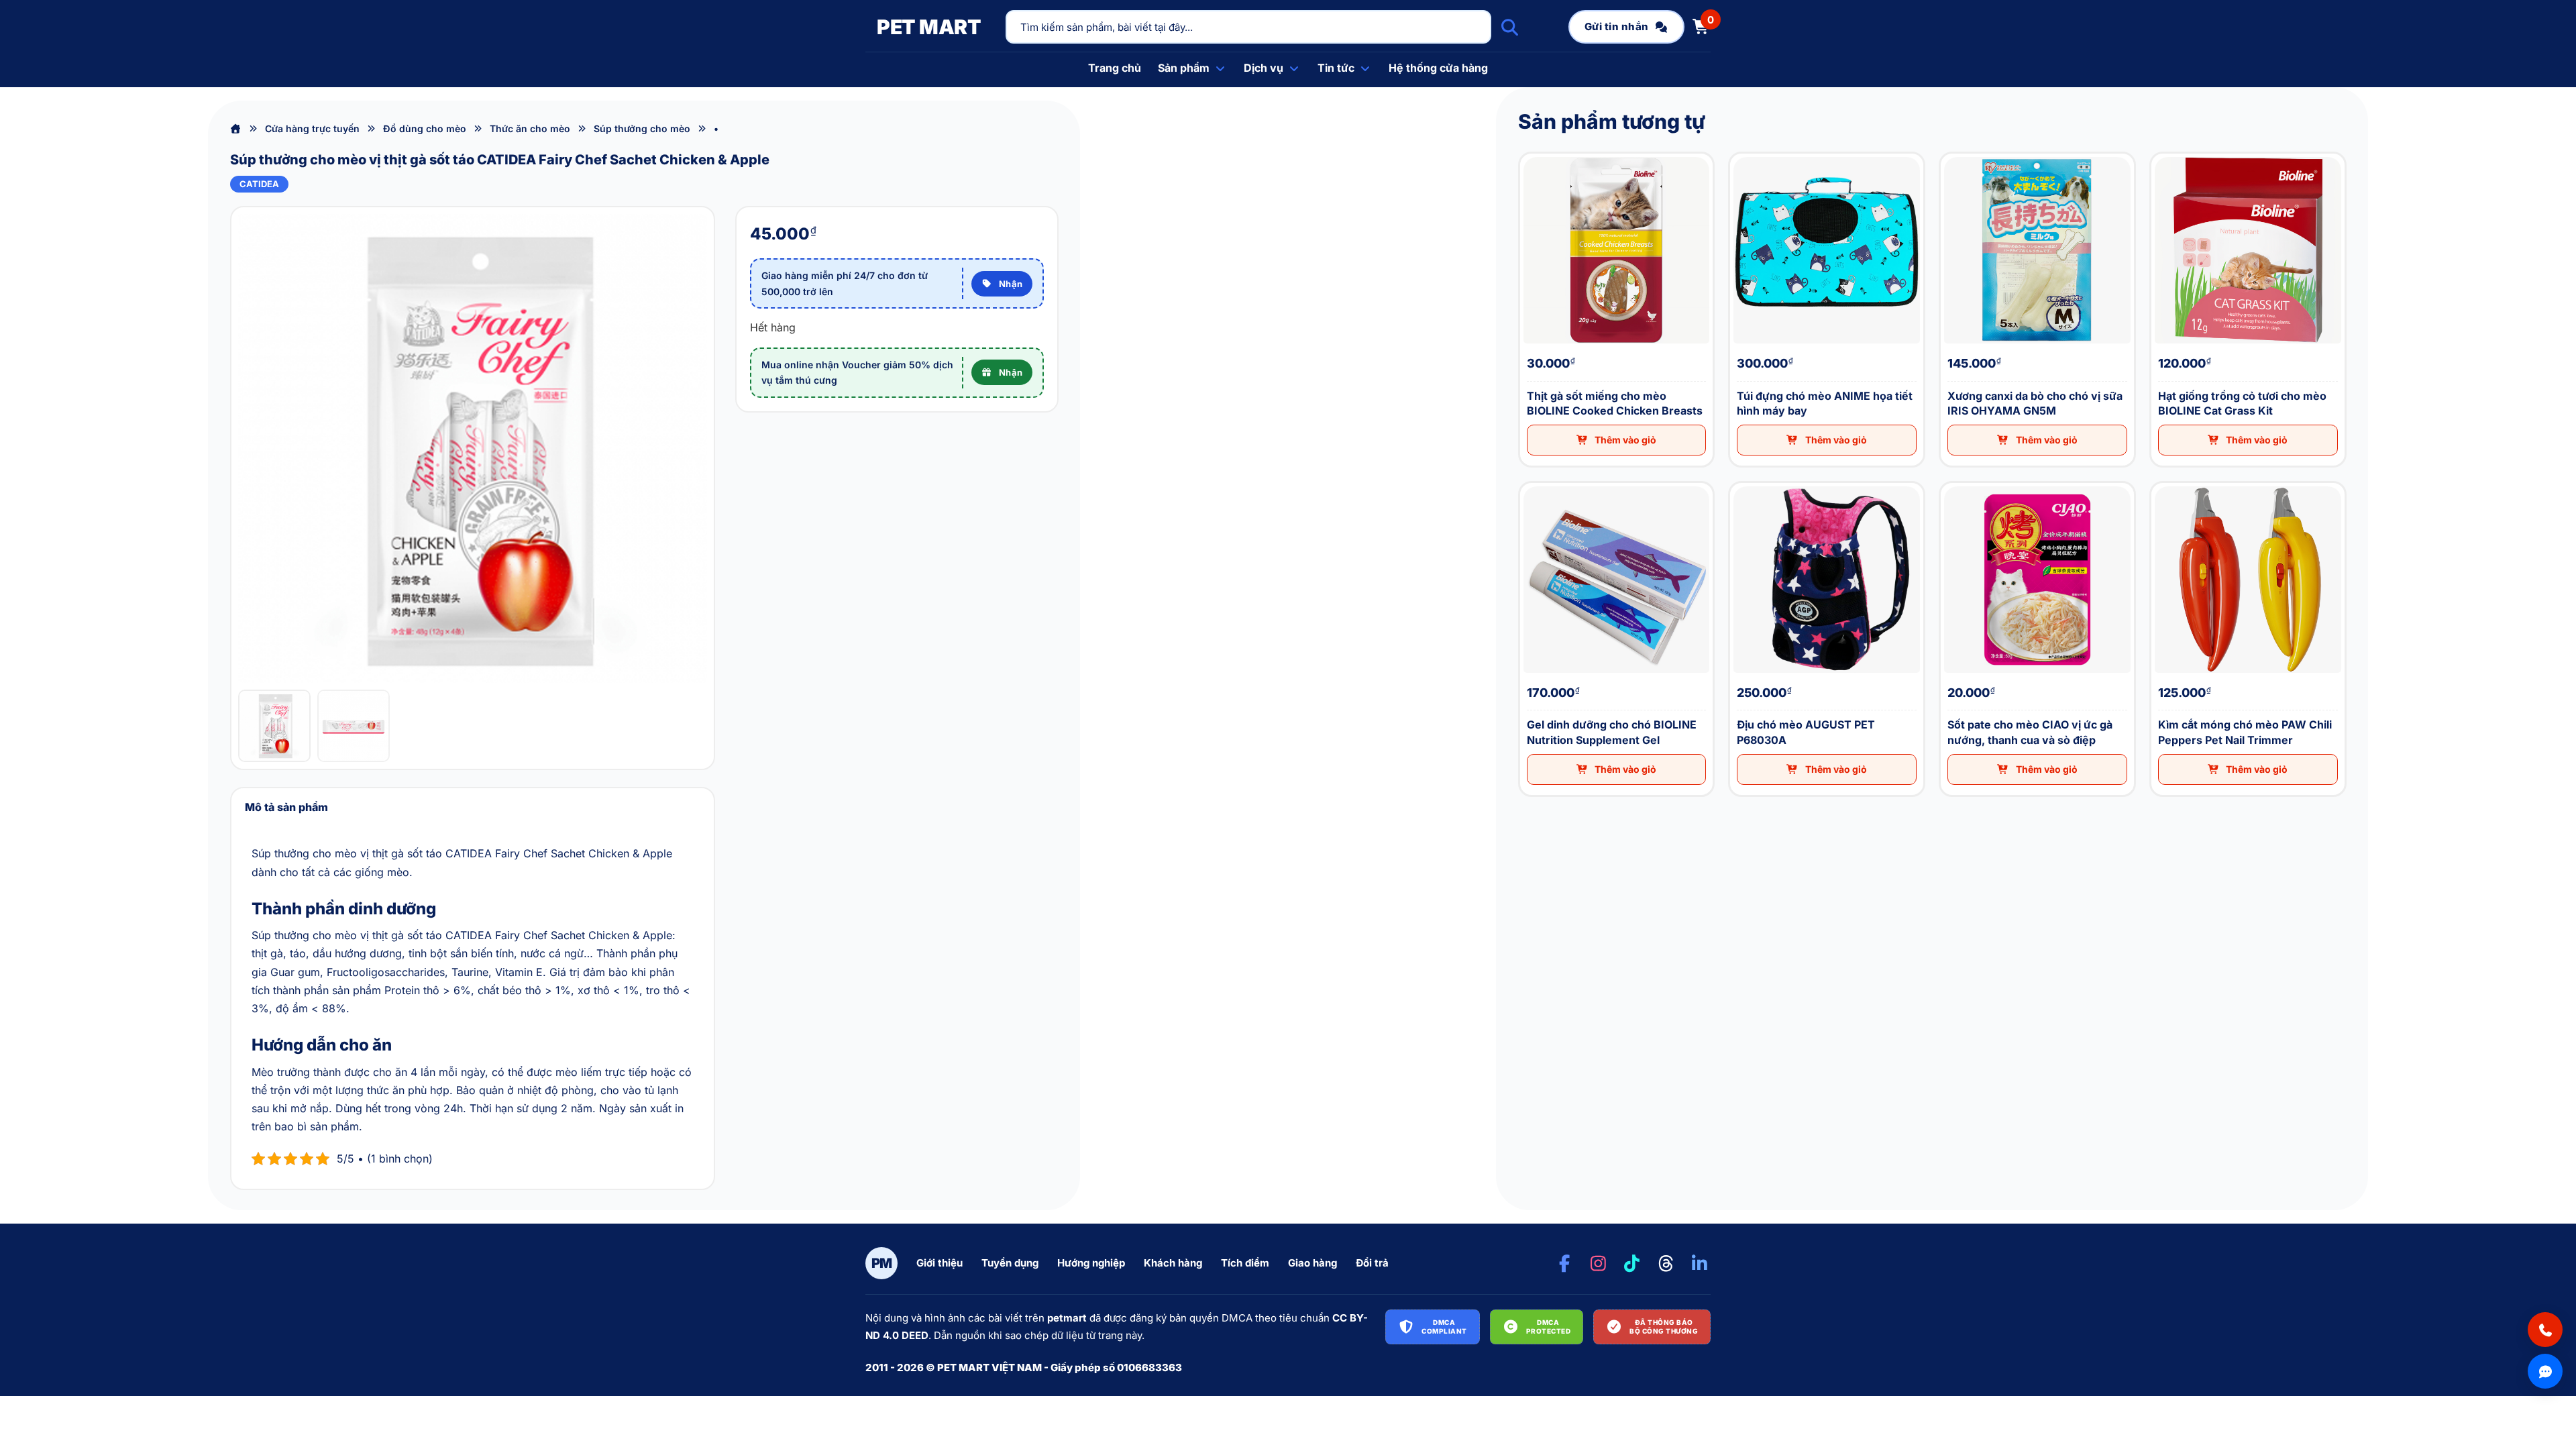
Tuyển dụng (1010, 1263)
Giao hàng (1312, 1263)
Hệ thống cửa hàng (1438, 68)
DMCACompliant (1444, 1327)
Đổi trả (1372, 1263)
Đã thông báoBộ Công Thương (1664, 1327)
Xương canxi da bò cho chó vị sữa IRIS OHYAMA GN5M (1952, 154)
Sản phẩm (1184, 68)
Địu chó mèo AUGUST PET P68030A (1738, 483)
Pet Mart (929, 27)
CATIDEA (259, 184)
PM (882, 1263)
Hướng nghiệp (1091, 1263)
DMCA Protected (1549, 1327)
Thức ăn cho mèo (530, 128)
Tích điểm (1245, 1263)
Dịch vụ (1264, 68)
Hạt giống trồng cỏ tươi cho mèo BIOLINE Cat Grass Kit (2162, 154)
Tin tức (1336, 68)
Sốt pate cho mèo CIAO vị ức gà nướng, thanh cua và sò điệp (1953, 483)
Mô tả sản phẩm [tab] (286, 807)
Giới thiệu (940, 1263)
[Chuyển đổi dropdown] (1220, 68)
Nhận (1011, 284)
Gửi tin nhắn (1617, 26)
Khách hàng (1173, 1263)
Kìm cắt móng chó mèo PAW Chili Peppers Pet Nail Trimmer (2162, 483)
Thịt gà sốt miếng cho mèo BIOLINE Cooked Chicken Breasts (1533, 154)
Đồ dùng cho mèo (425, 128)
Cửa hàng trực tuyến (312, 128)
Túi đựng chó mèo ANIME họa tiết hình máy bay (1740, 154)
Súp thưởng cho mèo (642, 128)
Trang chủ (1115, 68)
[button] (1617, 440)
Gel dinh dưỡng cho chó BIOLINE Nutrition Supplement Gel (1532, 483)
